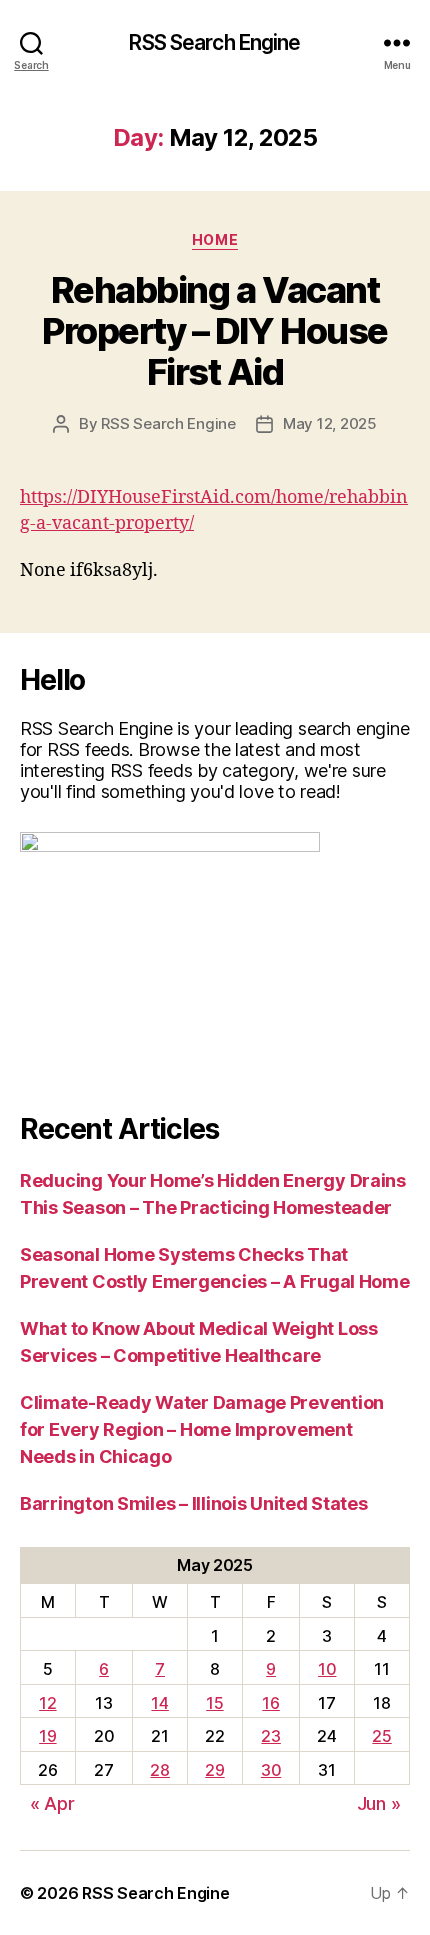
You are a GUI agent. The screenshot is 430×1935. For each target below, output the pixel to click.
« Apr (52, 1803)
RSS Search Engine (214, 42)
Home (215, 239)
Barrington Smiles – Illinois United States (194, 1503)
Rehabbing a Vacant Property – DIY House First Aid (214, 331)
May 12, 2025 (330, 423)
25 (381, 1736)
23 (270, 1736)
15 (214, 1703)
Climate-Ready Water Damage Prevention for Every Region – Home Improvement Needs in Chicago (202, 1429)
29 (214, 1770)
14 (159, 1703)
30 (271, 1770)
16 (270, 1703)
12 (47, 1703)
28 (159, 1770)
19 (47, 1736)
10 (327, 1669)
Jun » (379, 1803)
